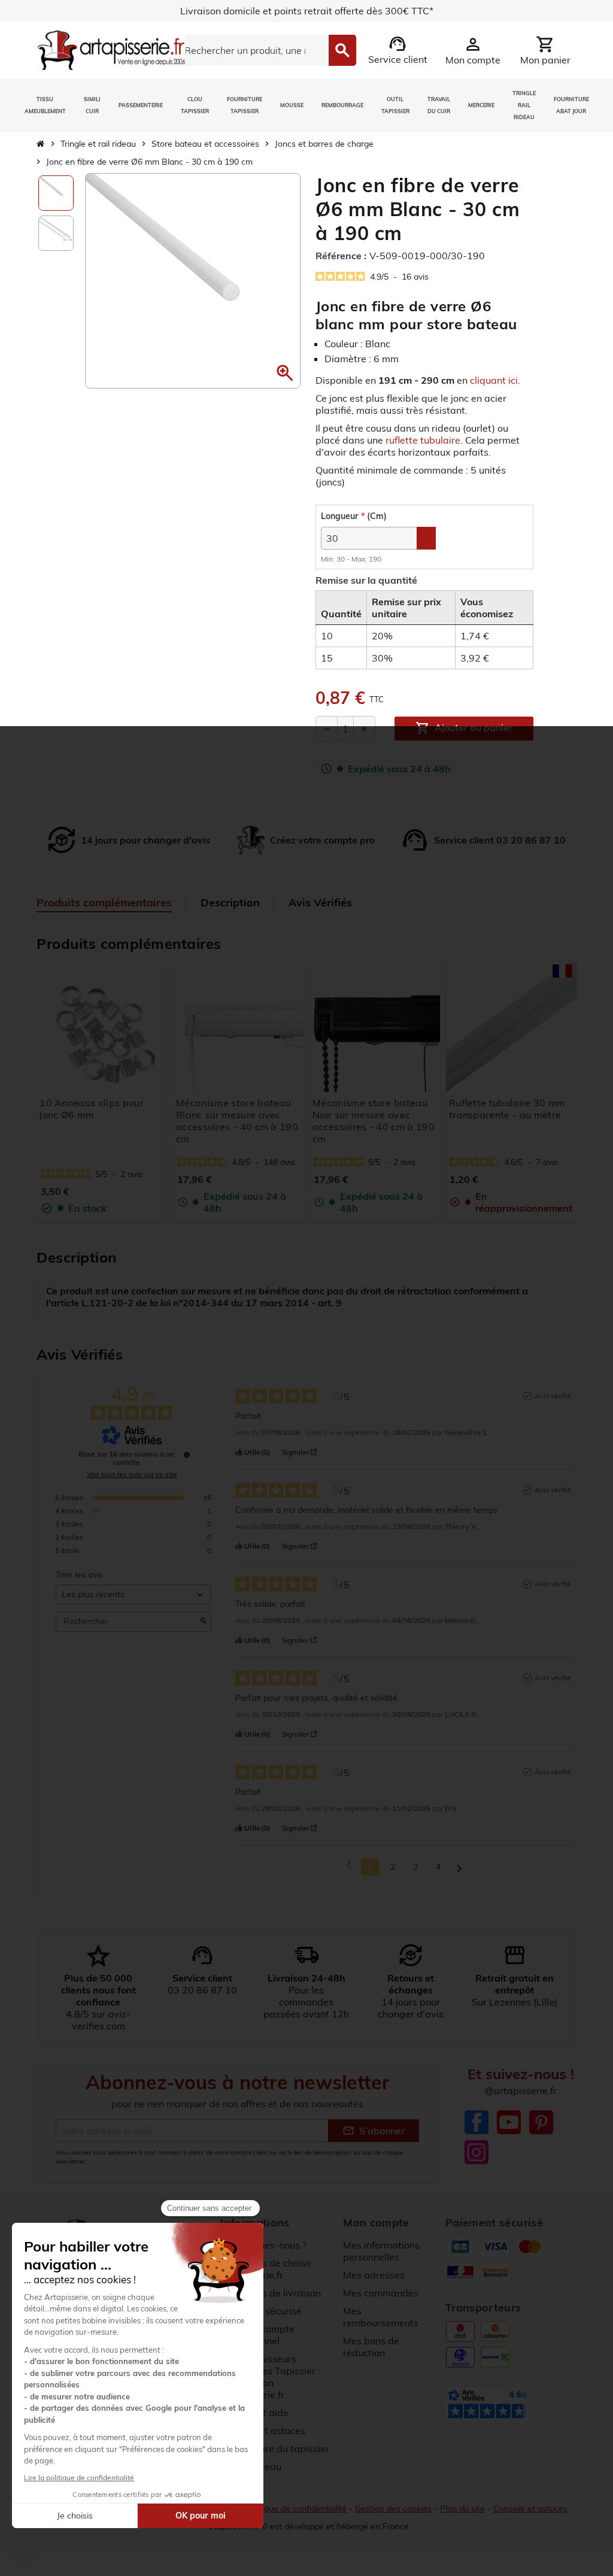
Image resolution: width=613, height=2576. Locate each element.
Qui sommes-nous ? (263, 2245)
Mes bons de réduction (371, 2347)
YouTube (509, 2122)
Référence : (341, 256)
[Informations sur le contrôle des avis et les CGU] (187, 1455)
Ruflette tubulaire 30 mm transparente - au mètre (507, 1109)
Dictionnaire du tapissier (275, 2448)
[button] (285, 373)
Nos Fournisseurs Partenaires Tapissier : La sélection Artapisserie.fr (270, 2377)
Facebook (477, 2122)
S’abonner (374, 2131)
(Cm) (354, 516)
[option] (56, 193)
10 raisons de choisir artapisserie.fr (266, 2269)
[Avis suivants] (459, 1867)
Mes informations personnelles (381, 2251)
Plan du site (462, 2508)
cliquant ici (494, 380)
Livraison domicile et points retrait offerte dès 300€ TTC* (307, 11)
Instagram (477, 2152)
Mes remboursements (381, 2317)
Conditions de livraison (271, 2293)
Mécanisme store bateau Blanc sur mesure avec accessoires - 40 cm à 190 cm (237, 1121)
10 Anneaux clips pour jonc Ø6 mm (92, 1109)
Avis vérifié (553, 1396)
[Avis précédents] (349, 1866)
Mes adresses (374, 2275)
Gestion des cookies (393, 2508)
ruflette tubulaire (423, 440)
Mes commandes (381, 2293)
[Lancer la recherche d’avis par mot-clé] (204, 1622)
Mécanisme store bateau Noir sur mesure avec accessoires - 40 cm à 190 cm (374, 1121)
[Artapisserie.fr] (111, 49)
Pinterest (541, 2122)
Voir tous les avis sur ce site (132, 1474)
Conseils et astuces (530, 2508)
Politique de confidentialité (296, 2508)
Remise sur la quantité (366, 580)
